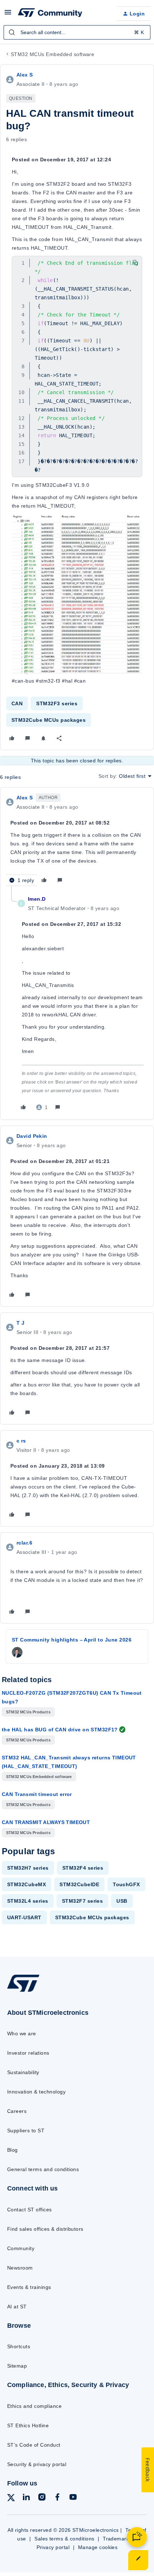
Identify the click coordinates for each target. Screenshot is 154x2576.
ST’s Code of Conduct (34, 2445)
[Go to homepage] (23, 1992)
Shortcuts (19, 2346)
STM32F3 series (57, 703)
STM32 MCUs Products (28, 1712)
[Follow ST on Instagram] (42, 2498)
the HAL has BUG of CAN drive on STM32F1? (60, 1730)
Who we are (22, 2033)
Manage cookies (98, 2547)
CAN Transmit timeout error (37, 1794)
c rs (21, 1441)
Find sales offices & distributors (45, 2229)
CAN (17, 703)
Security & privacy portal (37, 2464)
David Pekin (32, 1136)
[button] (8, 15)
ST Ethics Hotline (28, 2425)
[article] (77, 840)
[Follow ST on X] (11, 2499)
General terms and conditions (43, 2169)
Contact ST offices (30, 2210)
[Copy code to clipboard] (135, 263)
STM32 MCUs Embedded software (52, 54)
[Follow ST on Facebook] (57, 2498)
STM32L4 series (28, 1901)
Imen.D (37, 899)
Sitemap (17, 2366)
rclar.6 (24, 1543)
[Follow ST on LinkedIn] (26, 2498)
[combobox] (77, 32)
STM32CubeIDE (79, 1884)
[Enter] (12, 32)
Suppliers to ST (26, 2130)
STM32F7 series (83, 1901)
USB (122, 1901)
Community (21, 2248)
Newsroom (20, 2268)
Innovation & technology (36, 2092)
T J (20, 1323)
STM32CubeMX (27, 1884)
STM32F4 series (83, 1868)
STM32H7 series (28, 1868)
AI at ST (17, 2307)
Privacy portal (53, 2547)
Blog (13, 2150)
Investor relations (28, 2053)
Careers (17, 2111)
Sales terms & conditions (64, 2539)
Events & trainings (29, 2287)
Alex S (25, 75)
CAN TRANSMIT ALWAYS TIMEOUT (46, 1822)
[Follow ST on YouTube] (73, 2498)
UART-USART (24, 1917)
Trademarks (117, 2539)
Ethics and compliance (34, 2406)
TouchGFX (126, 1884)
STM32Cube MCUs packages (49, 720)
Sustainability (23, 2072)
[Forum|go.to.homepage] (50, 14)
